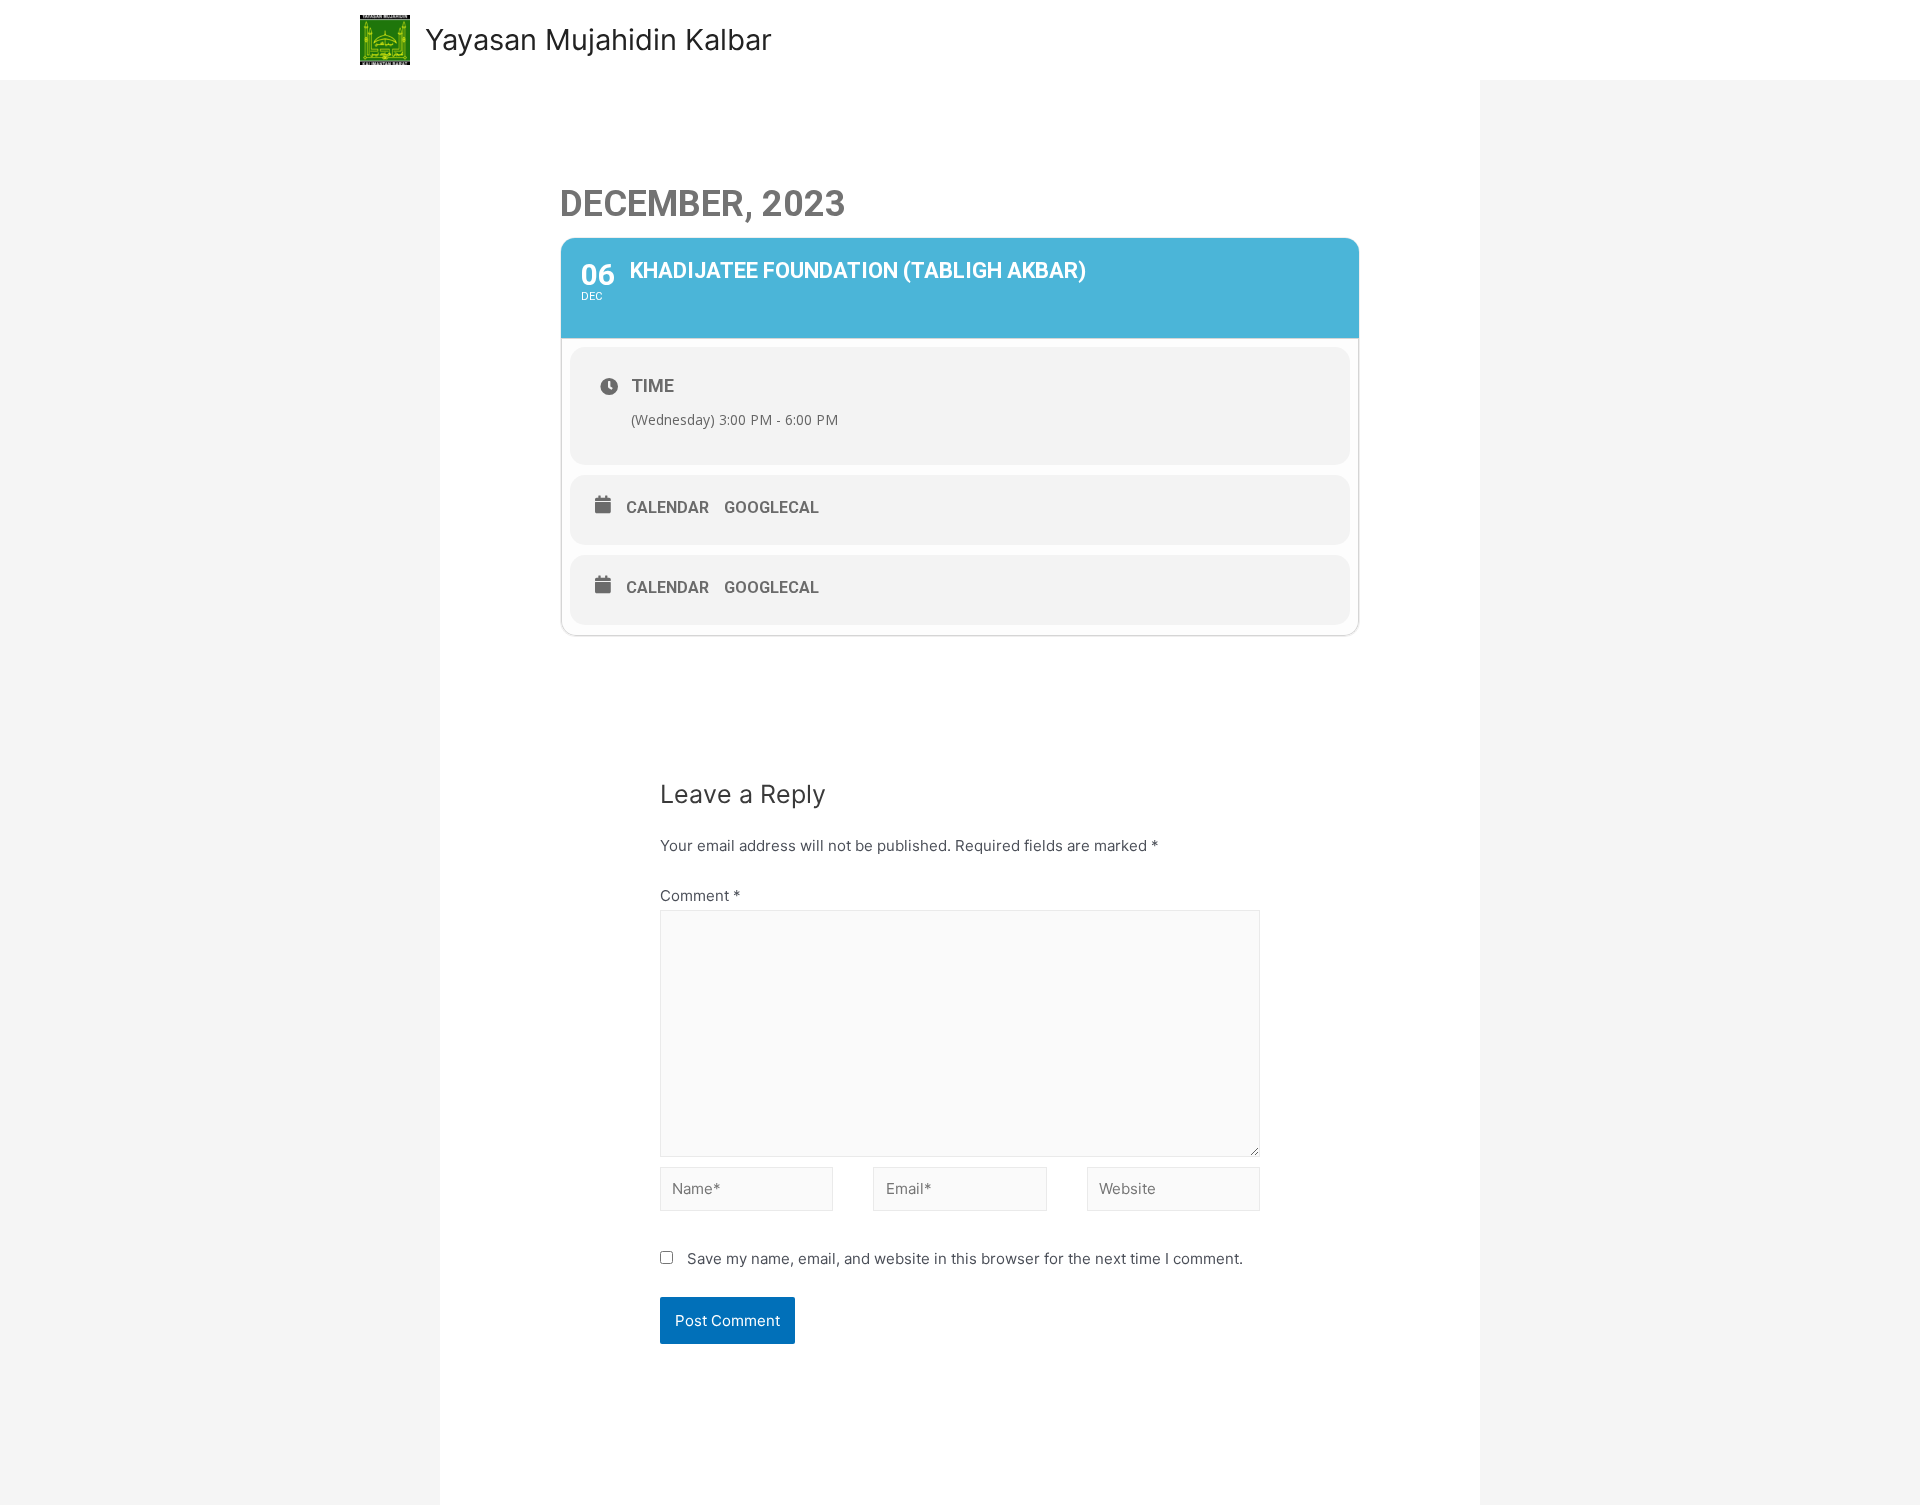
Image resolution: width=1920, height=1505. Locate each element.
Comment (700, 895)
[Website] (1173, 1192)
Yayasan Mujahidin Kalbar (598, 39)
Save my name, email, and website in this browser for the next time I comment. (965, 1258)
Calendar (667, 507)
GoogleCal (771, 507)
